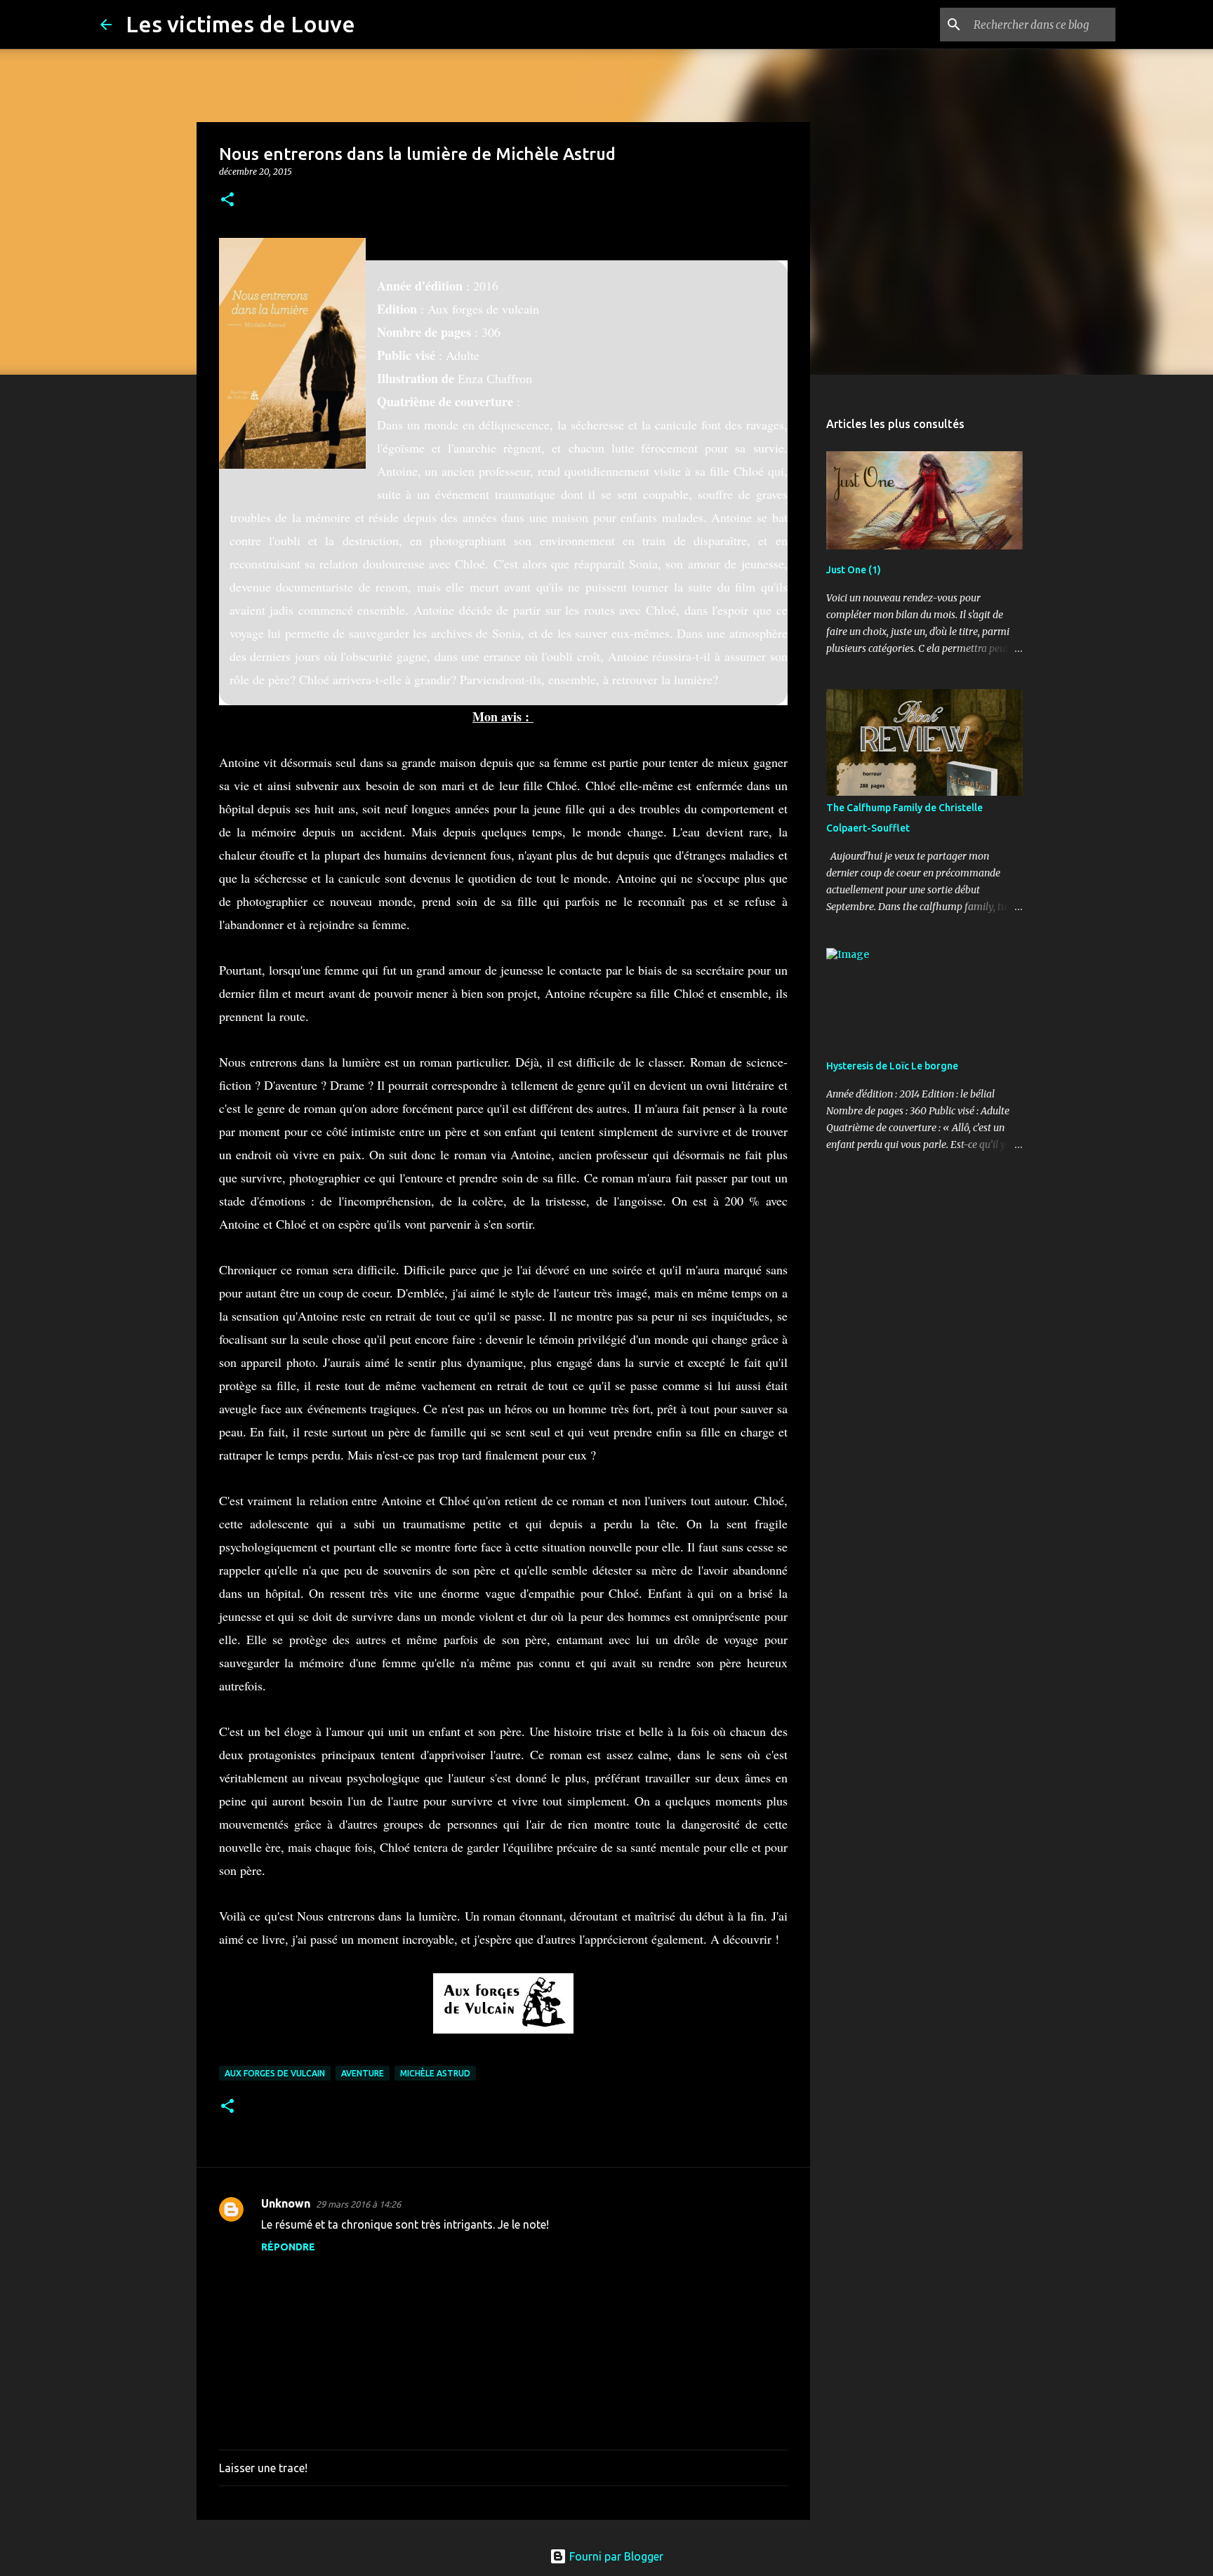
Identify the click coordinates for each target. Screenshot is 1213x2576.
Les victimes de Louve (240, 24)
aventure (363, 2073)
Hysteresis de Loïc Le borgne (892, 1066)
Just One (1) (854, 570)
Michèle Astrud (435, 2073)
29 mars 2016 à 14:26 (358, 2204)
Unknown (286, 2203)
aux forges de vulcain (275, 2073)
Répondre (288, 2247)
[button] (227, 200)
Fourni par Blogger (615, 2556)
